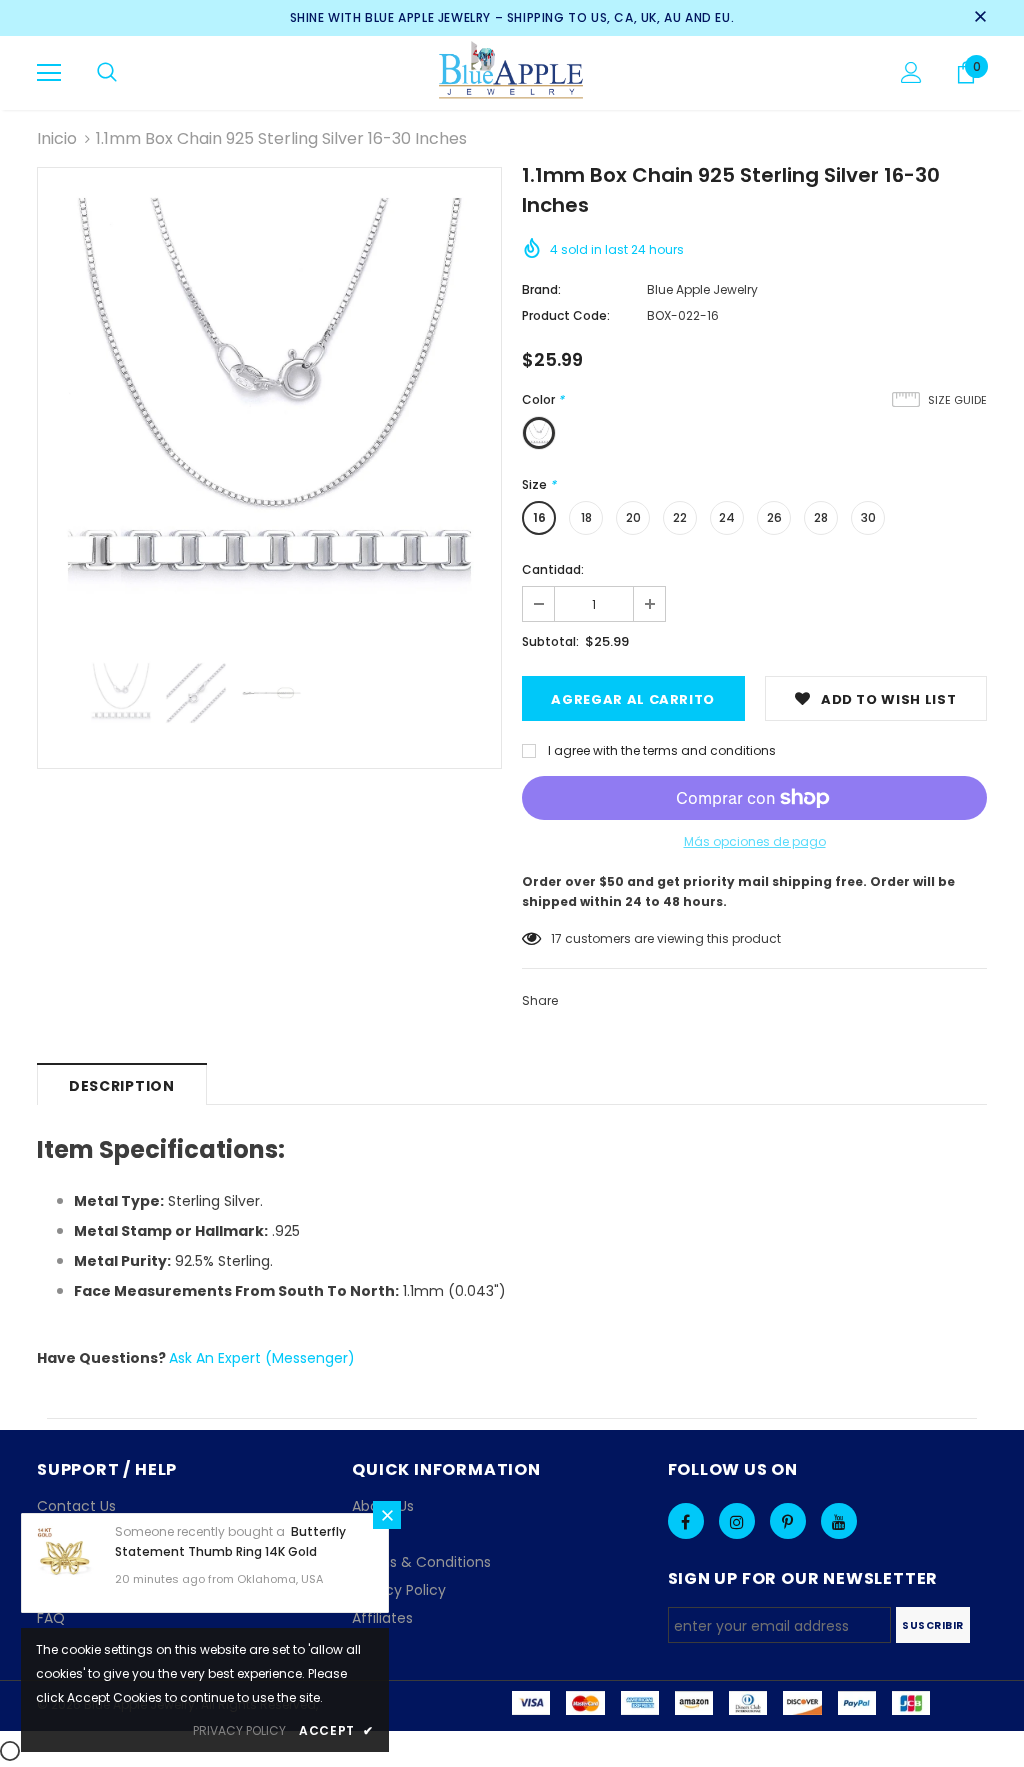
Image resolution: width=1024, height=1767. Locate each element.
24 (727, 517)
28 (821, 517)
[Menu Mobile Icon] (49, 73)
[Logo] (512, 72)
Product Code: (566, 315)
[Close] (387, 1515)
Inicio (57, 138)
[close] (980, 18)
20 (633, 517)
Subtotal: (550, 641)
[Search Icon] (107, 73)
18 (586, 517)
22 (680, 517)
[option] (269, 399)
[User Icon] (911, 72)
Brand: (541, 289)
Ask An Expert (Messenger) (262, 1358)
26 (774, 517)
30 (868, 517)
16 (539, 517)
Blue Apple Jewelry (702, 289)
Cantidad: (553, 569)
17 (556, 938)
